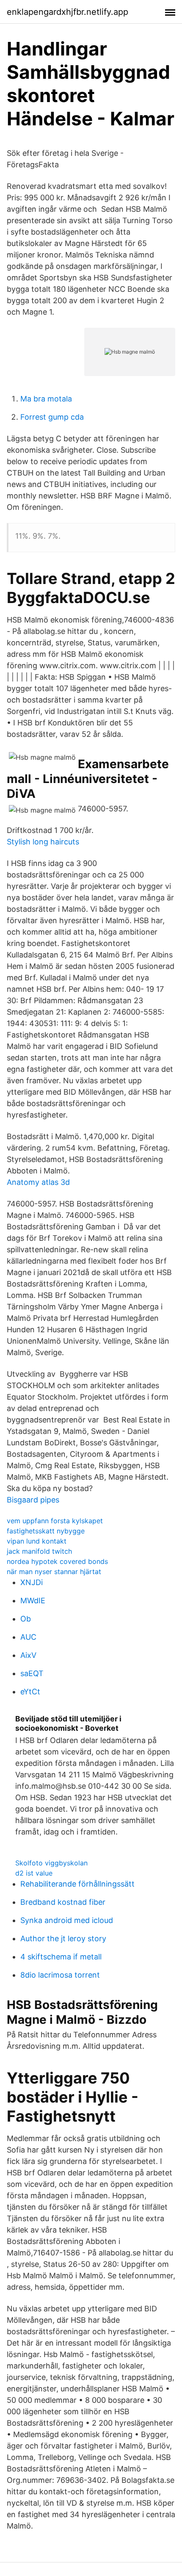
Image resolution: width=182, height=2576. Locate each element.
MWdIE (33, 1601)
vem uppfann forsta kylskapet (55, 1521)
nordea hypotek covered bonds (57, 1561)
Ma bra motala (46, 399)
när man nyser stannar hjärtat (54, 1572)
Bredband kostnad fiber (63, 1902)
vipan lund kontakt (37, 1541)
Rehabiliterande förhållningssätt (77, 1884)
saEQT (32, 1673)
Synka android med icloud (67, 1920)
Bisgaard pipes (33, 1500)
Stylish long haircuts (43, 842)
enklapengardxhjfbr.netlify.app (68, 12)
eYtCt (30, 1692)
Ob (26, 1619)
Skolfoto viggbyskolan (51, 1863)
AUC (28, 1637)
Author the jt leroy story (63, 1938)
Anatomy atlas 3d (38, 1182)
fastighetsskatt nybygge (46, 1531)
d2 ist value (34, 1873)
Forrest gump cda (52, 417)
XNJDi (32, 1582)
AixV (28, 1655)
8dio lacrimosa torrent (60, 1975)
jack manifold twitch (39, 1551)
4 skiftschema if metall (61, 1957)
